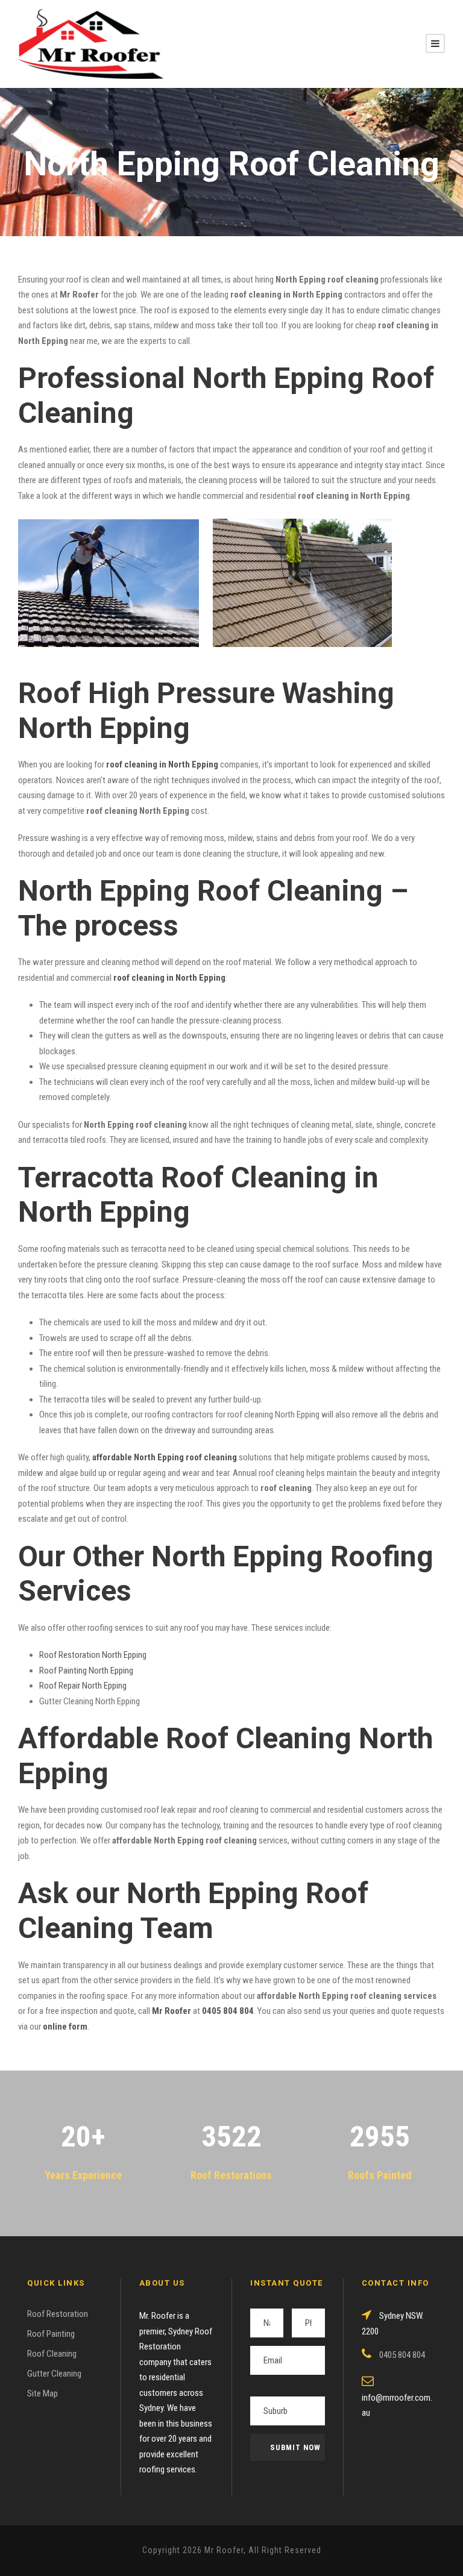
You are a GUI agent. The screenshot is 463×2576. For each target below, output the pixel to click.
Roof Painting (51, 2334)
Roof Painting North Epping (86, 1671)
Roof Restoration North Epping (93, 1655)
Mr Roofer (172, 2011)
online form (65, 2027)
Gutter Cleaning (54, 2374)
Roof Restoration (58, 2314)
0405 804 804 (228, 2011)
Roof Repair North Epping (83, 1686)
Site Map (43, 2393)
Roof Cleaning (52, 2354)
